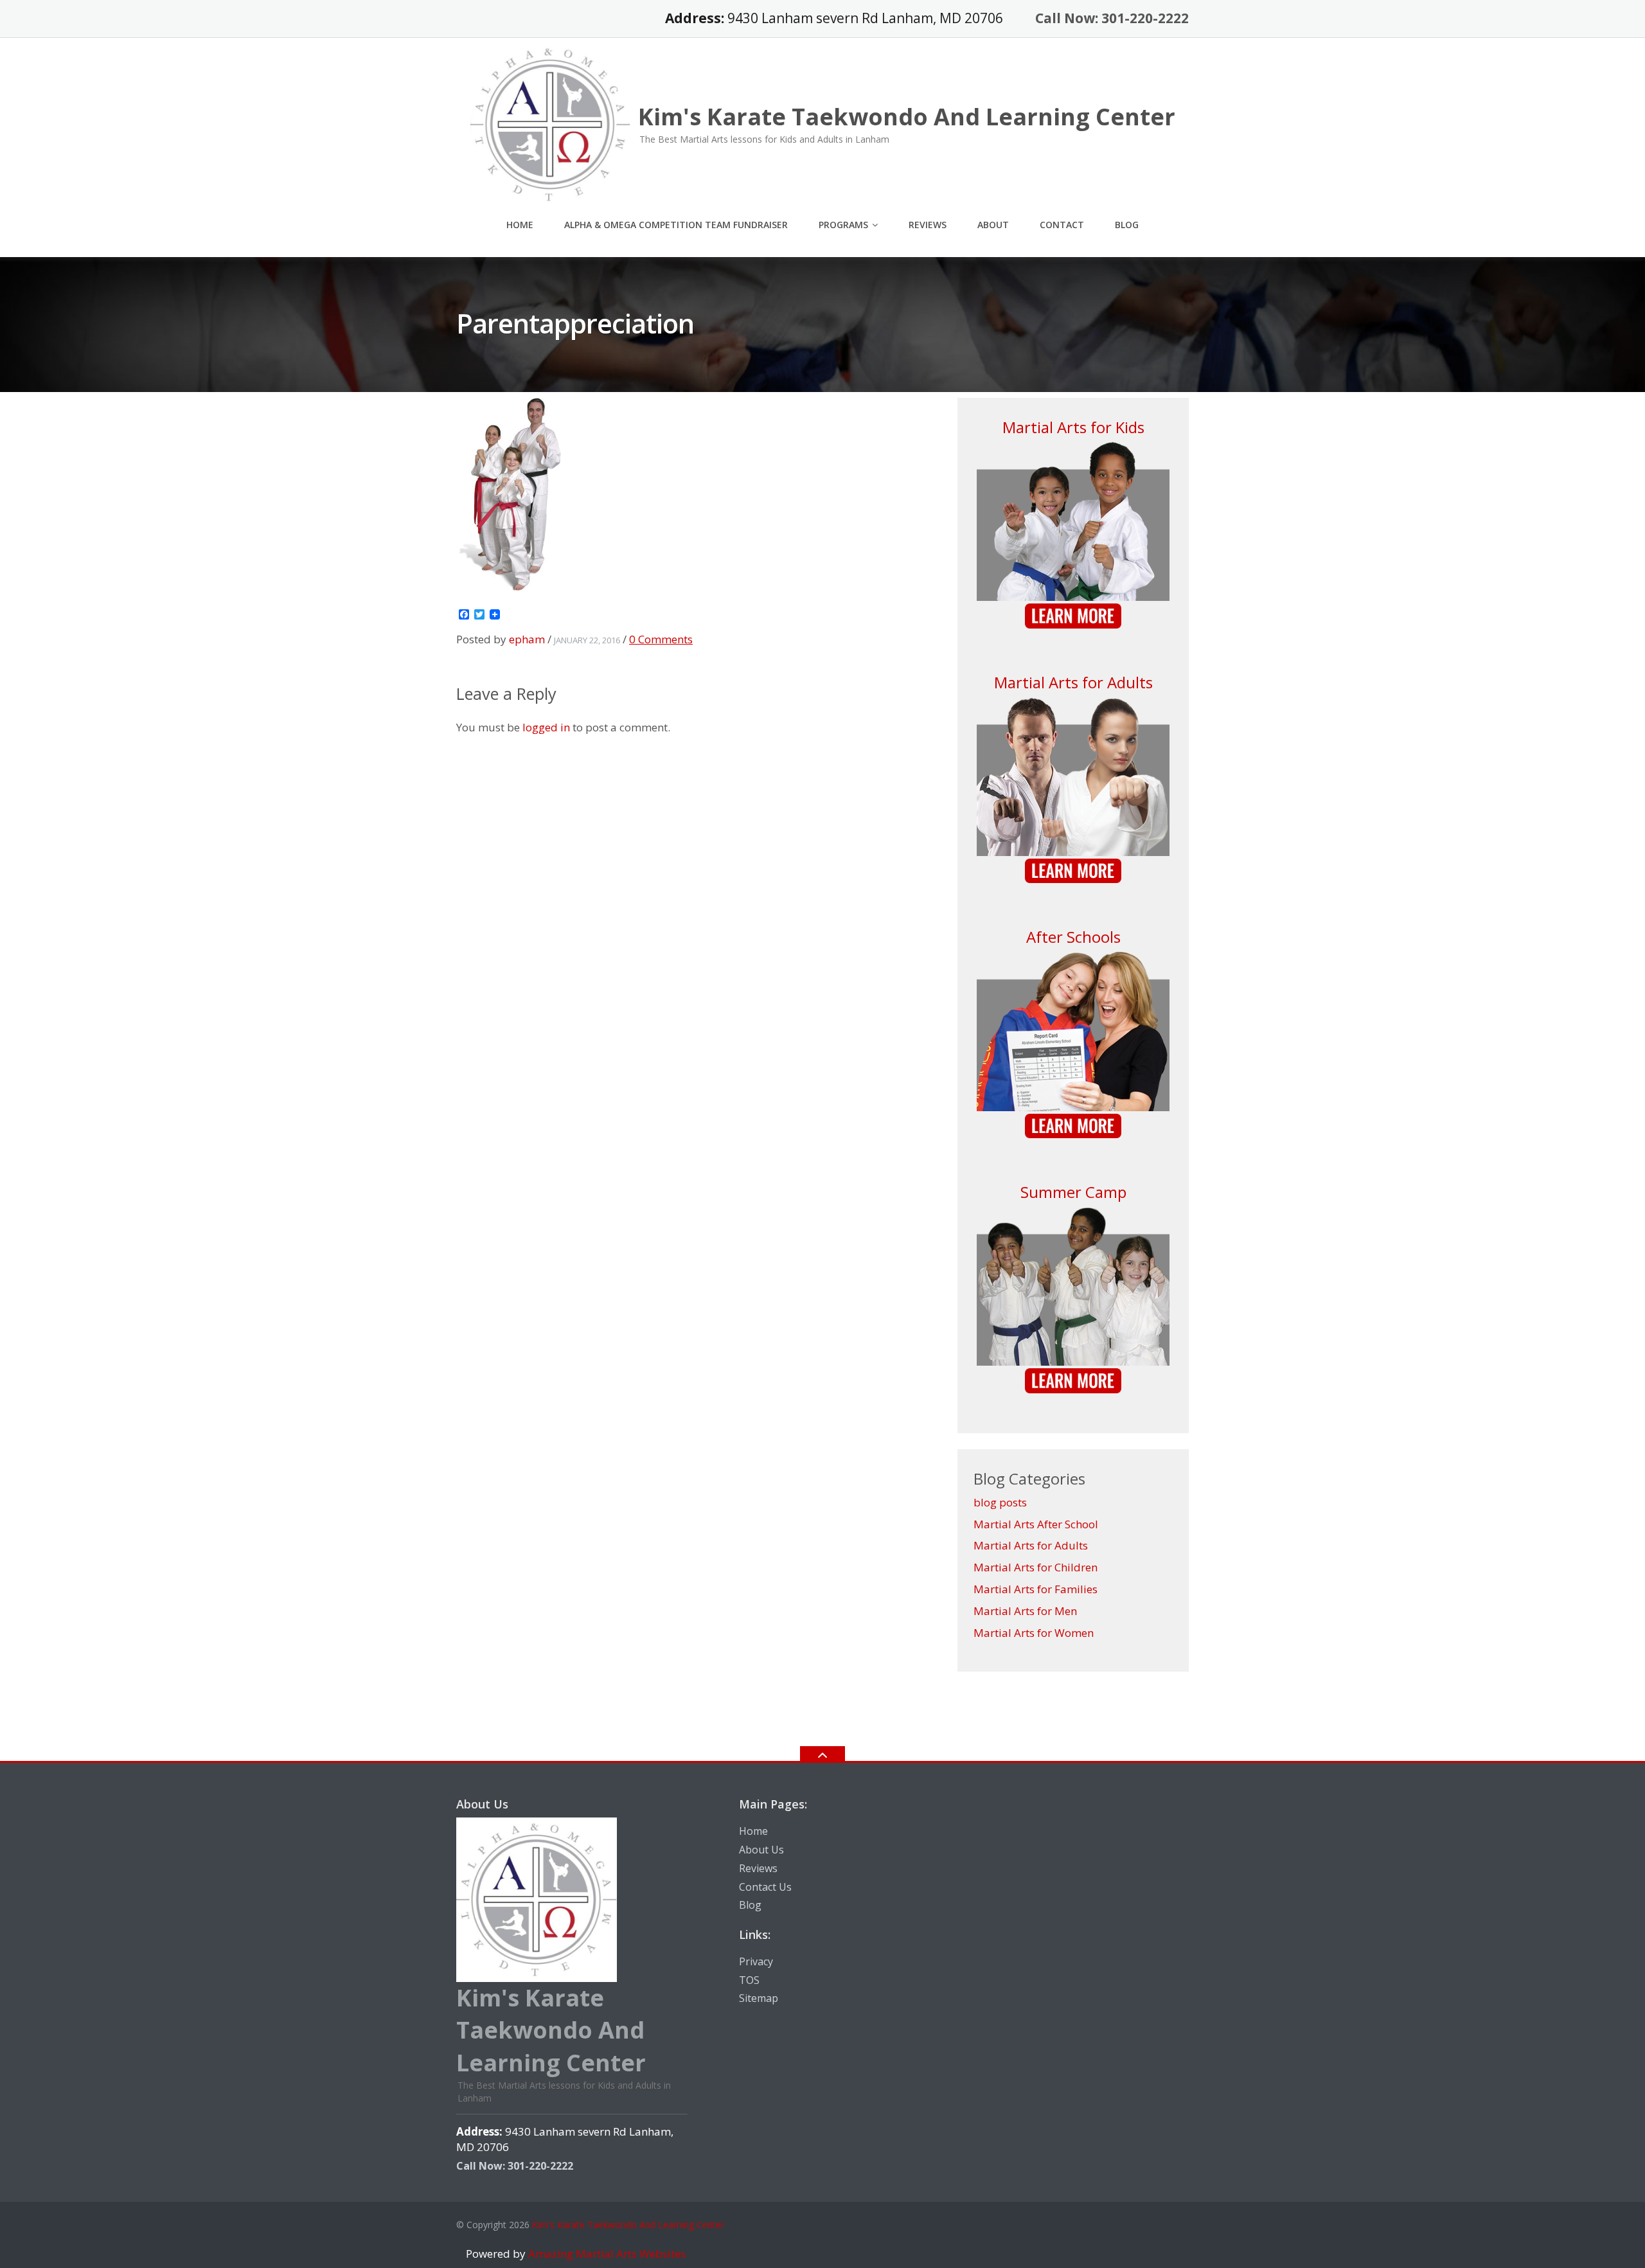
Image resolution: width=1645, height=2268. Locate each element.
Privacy (756, 1961)
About (993, 225)
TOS (749, 1980)
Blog (1127, 225)
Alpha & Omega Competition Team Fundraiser (676, 225)
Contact (1062, 225)
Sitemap (759, 1998)
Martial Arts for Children (1036, 1567)
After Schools (1073, 937)
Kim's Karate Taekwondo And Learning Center (628, 2225)
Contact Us (765, 1887)
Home (520, 225)
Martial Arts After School (1036, 1524)
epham (527, 639)
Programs (843, 225)
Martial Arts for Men (1025, 1611)
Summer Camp (1073, 1192)
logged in (546, 727)
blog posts (1000, 1502)
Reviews (928, 225)
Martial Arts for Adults (1073, 682)
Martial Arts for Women (1034, 1633)
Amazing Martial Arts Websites (606, 2254)
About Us (761, 1850)
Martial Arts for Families (1036, 1589)
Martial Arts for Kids (1073, 427)
